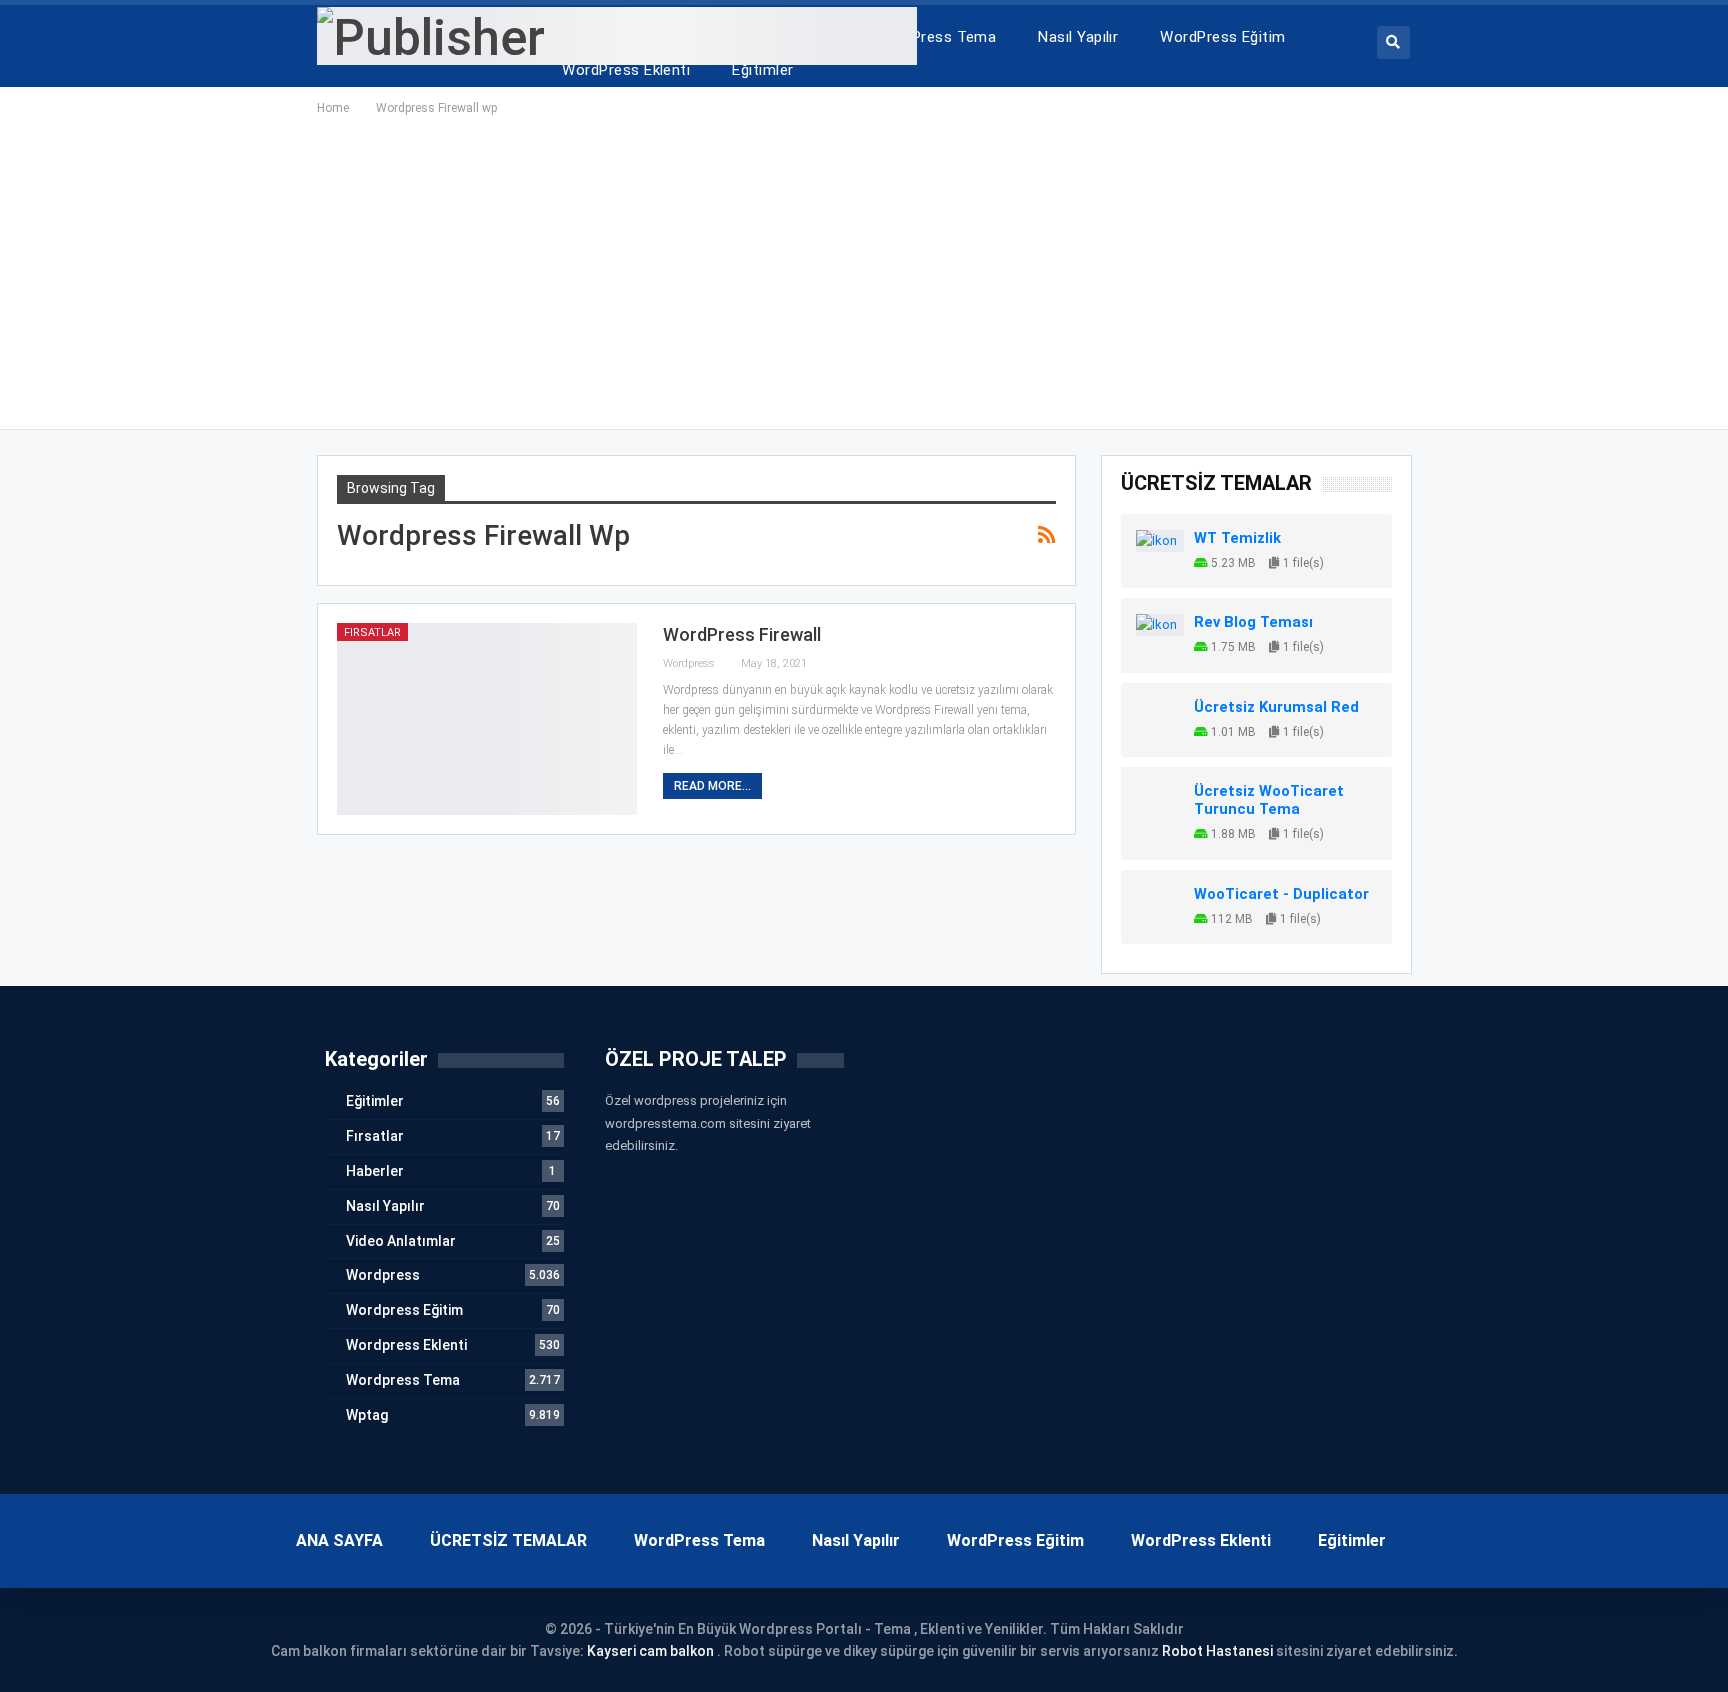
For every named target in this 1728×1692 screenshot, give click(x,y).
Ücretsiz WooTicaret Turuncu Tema (1269, 800)
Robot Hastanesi (1217, 1651)
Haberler (375, 1171)
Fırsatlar (372, 632)
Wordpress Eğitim (404, 1310)
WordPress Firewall (742, 634)
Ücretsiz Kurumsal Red (1276, 707)
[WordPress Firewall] (487, 719)
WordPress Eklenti (626, 70)
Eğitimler (762, 70)
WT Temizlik (1237, 538)
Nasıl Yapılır (1078, 37)
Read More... (712, 786)
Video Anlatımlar (401, 1241)
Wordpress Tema (403, 1380)
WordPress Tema (935, 37)
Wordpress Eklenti (406, 1345)
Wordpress (383, 1275)
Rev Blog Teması (1253, 622)
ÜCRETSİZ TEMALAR (508, 1540)
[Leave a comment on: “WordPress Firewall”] (1049, 664)
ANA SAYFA (339, 1540)
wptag (367, 1415)
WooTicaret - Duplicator (1281, 894)
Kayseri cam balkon (650, 1651)
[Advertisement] (864, 269)
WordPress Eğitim (1222, 37)
